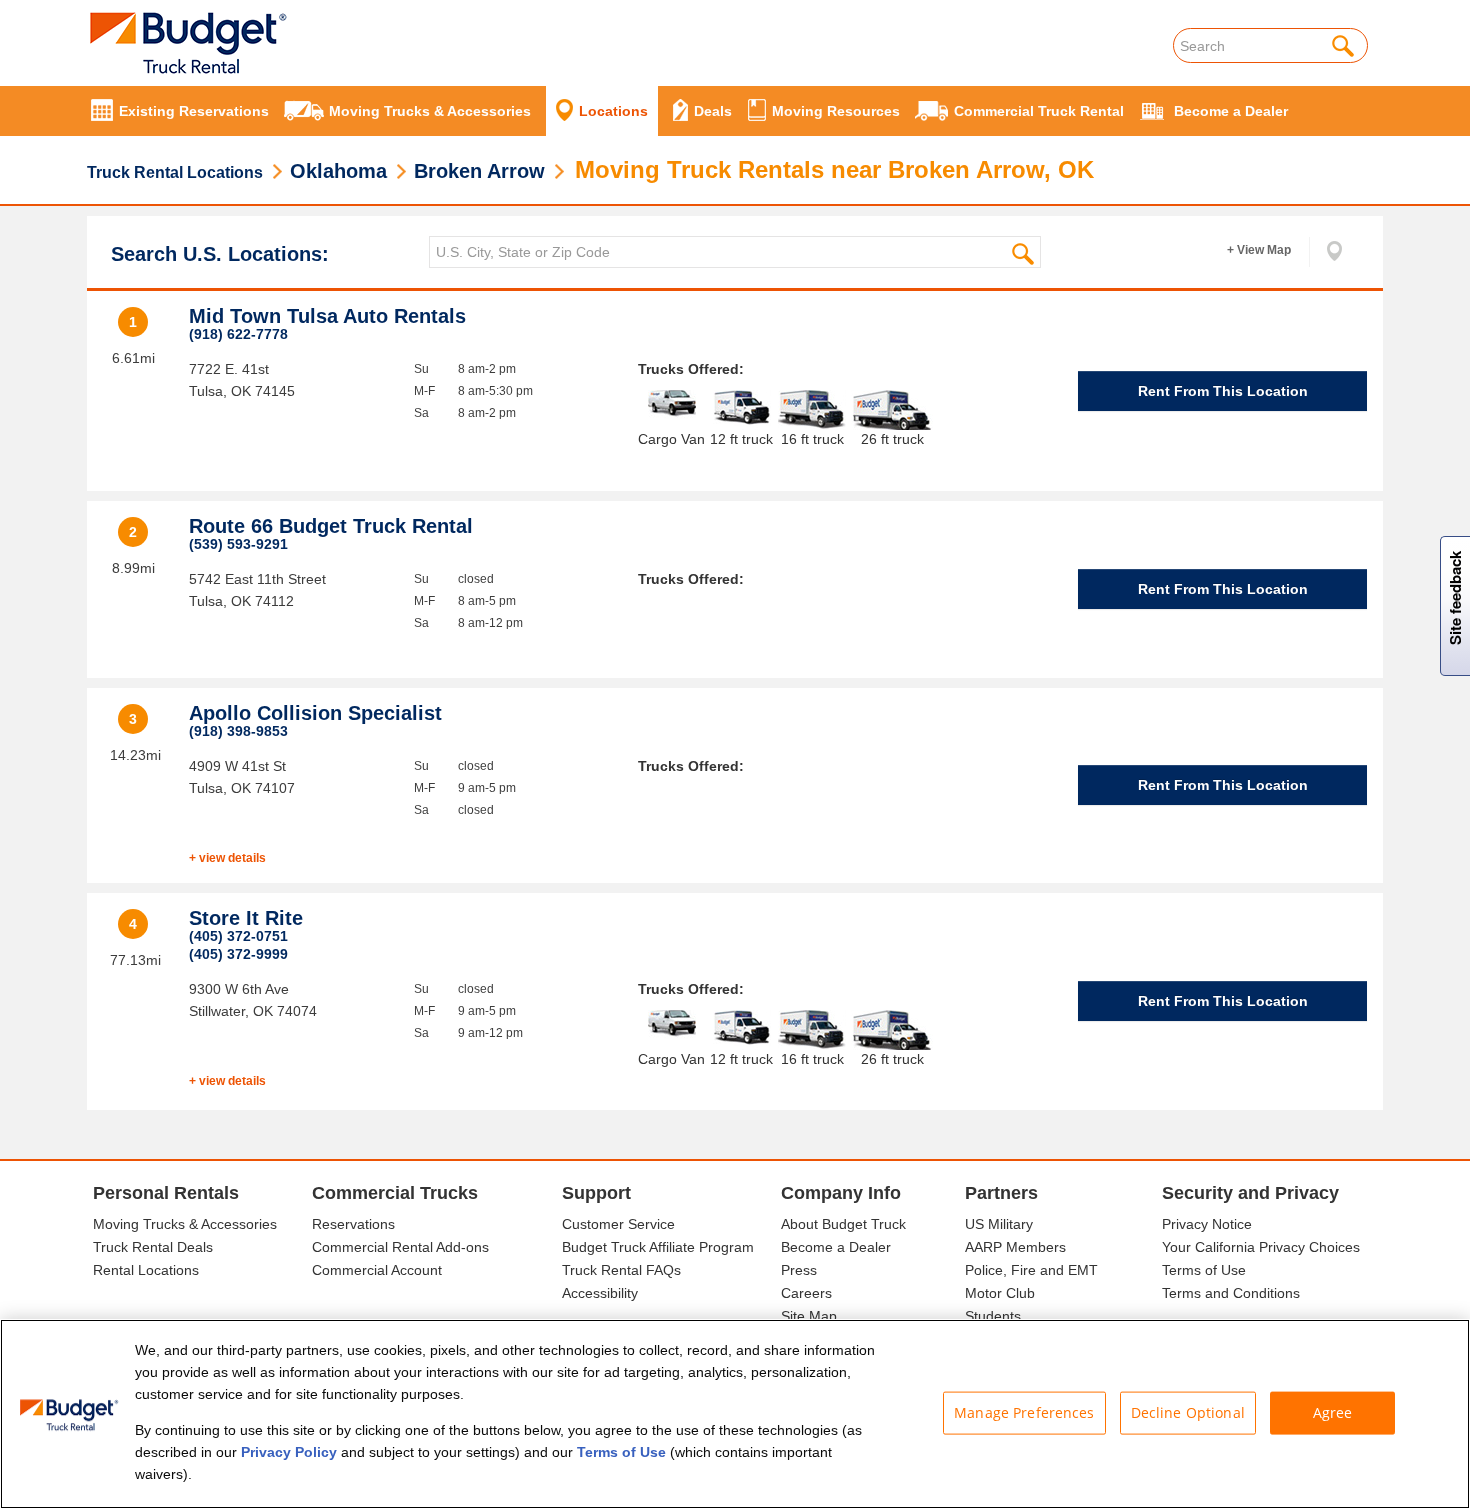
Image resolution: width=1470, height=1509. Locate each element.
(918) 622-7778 (238, 334)
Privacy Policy (289, 1452)
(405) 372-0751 (238, 936)
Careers (806, 1293)
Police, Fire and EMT (1031, 1270)
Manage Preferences (1024, 1412)
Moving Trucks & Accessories (185, 1224)
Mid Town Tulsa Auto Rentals (327, 316)
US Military (999, 1224)
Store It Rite (246, 918)
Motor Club (1000, 1293)
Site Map (809, 1316)
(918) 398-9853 (238, 731)
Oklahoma (338, 171)
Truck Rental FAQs (621, 1270)
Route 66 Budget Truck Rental (331, 526)
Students (993, 1316)
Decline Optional (1188, 1412)
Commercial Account (377, 1270)
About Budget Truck (843, 1224)
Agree (1333, 1412)
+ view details (227, 858)
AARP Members (1015, 1247)
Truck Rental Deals (153, 1247)
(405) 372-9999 (238, 954)
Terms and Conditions (1231, 1293)
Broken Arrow (479, 171)
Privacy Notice (1207, 1224)
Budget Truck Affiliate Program (658, 1247)
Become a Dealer (836, 1247)
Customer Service (618, 1224)
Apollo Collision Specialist (315, 713)
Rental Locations (146, 1270)
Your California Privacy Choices (1261, 1247)
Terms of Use (1204, 1270)
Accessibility (600, 1293)
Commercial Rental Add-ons (400, 1247)
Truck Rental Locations (175, 172)
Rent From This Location (1223, 391)
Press (799, 1270)
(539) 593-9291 (238, 544)
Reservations (353, 1224)
